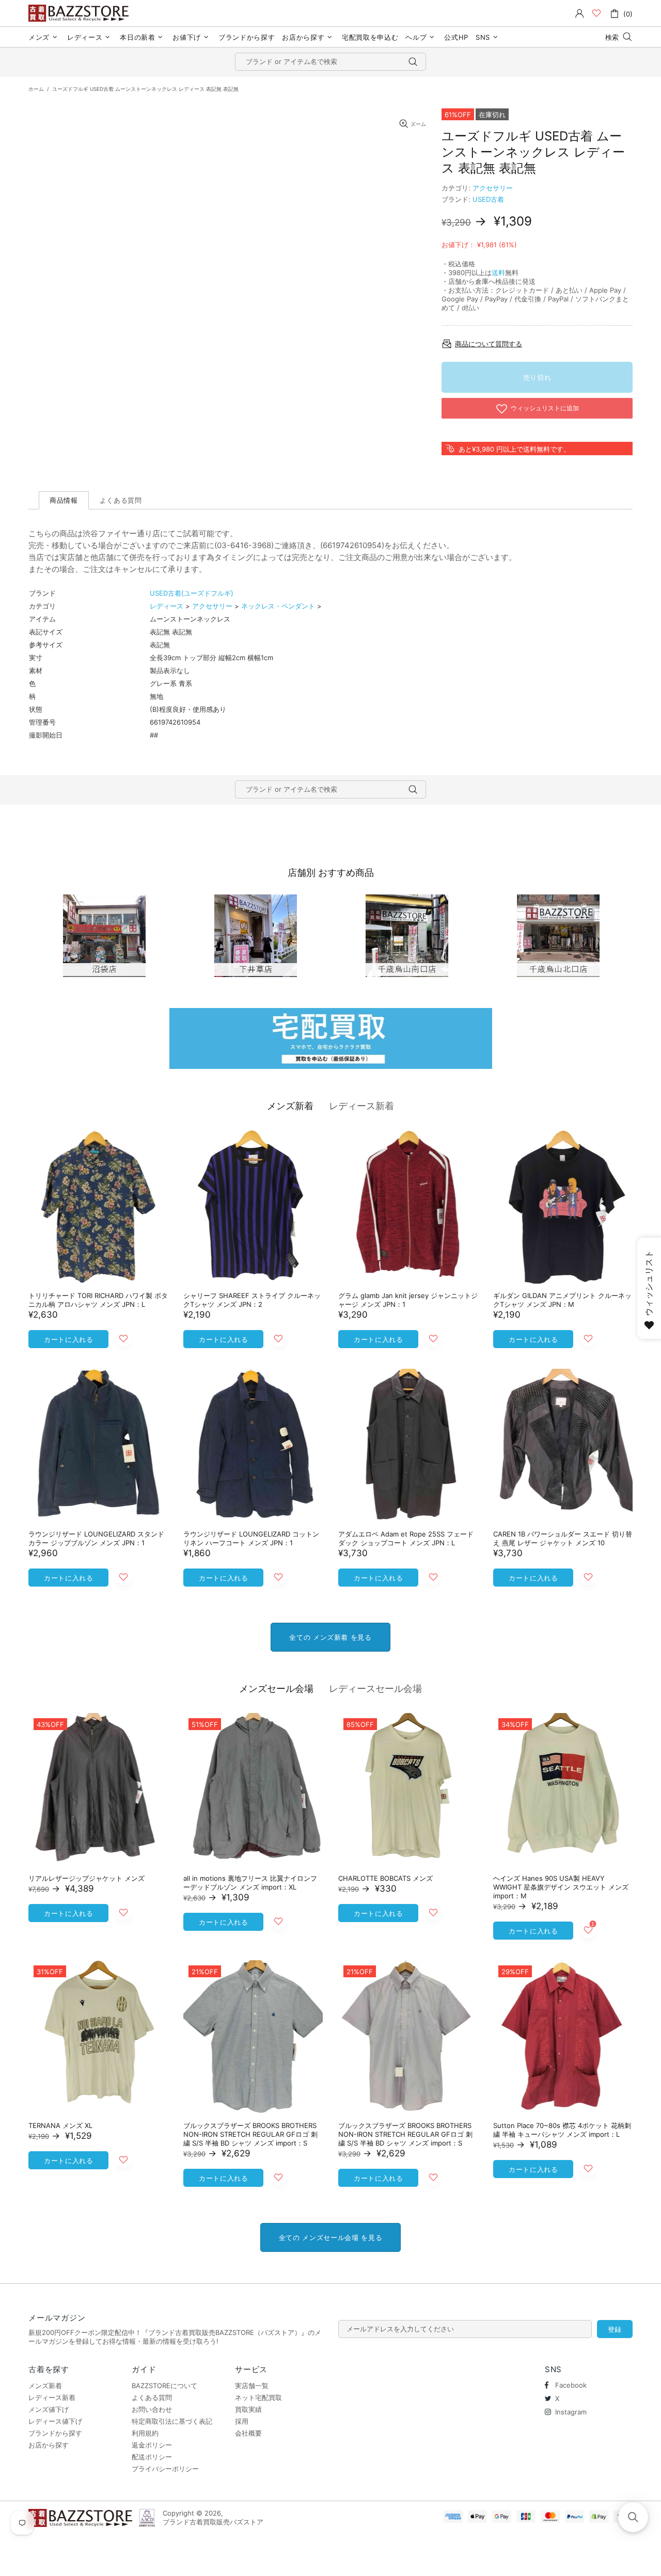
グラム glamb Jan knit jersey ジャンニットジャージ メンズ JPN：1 (408, 1300)
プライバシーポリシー (165, 2469)
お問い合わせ (152, 2409)
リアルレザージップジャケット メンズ (86, 1878)
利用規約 (145, 2433)
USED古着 (488, 199)
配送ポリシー (152, 2457)
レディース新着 (361, 1106)
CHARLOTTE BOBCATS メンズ (385, 1878)
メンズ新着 (290, 1106)
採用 (242, 2421)
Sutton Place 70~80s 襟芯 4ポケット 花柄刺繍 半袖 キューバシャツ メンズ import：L (562, 2130)
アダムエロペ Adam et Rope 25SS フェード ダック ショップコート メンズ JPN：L (406, 1538)
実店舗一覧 (252, 2386)
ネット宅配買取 (258, 2397)
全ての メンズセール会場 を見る (330, 2237)
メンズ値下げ (49, 2409)
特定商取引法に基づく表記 (172, 2421)
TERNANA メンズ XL (60, 2125)
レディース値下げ (55, 2421)
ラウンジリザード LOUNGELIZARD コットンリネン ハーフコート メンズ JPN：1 (251, 1538)
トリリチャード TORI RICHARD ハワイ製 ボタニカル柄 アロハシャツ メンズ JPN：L (98, 1300)
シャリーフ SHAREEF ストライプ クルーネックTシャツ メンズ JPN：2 (252, 1300)
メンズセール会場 (276, 1689)
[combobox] (330, 62)
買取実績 (248, 2409)
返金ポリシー (152, 2445)
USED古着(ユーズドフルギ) (192, 593)
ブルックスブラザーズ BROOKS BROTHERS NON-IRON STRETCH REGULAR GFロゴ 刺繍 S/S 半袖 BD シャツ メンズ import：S (250, 2134)
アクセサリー (493, 188)
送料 (498, 273)
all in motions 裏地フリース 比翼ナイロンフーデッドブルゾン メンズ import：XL (250, 1883)
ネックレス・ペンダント (278, 606)
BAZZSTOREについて (164, 2386)
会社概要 (248, 2433)
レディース (167, 606)
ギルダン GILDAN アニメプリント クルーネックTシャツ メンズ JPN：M (562, 1300)
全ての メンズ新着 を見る (330, 1637)
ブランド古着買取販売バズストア (80, 13)
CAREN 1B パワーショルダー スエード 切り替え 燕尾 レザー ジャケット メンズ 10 (563, 1538)
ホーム (36, 89)
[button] (633, 2517)
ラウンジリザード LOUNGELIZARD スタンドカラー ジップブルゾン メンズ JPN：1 (96, 1538)
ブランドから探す (55, 2433)
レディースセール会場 (375, 1689)
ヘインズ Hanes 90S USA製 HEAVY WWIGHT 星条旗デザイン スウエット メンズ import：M (561, 1887)
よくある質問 (152, 2397)
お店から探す (49, 2445)
